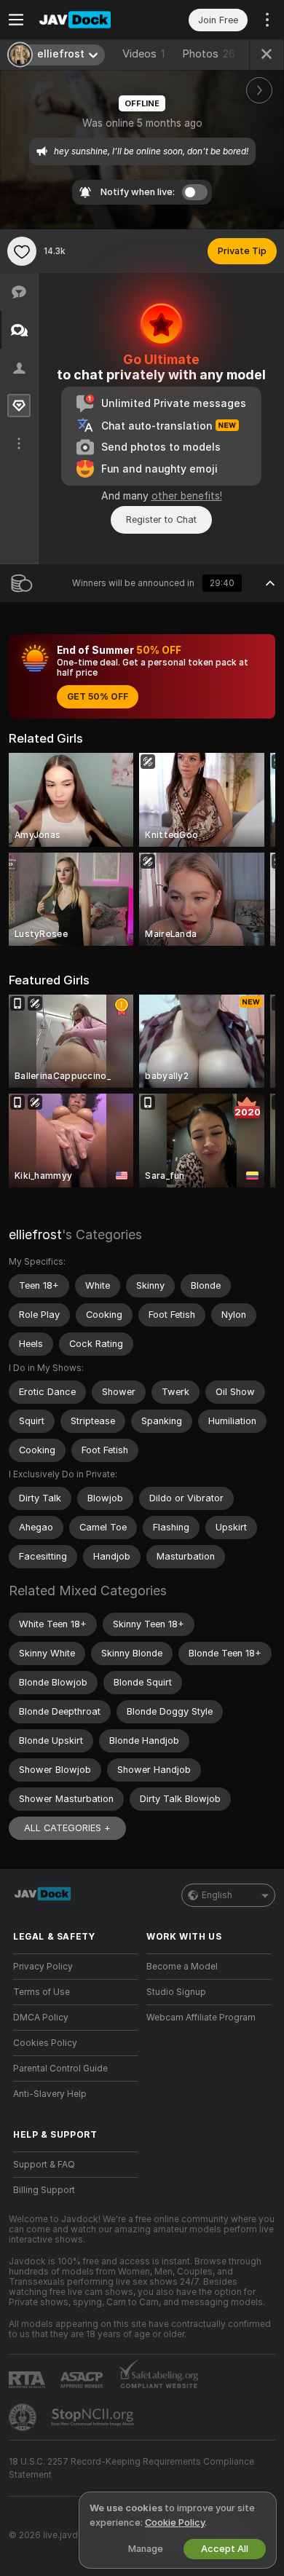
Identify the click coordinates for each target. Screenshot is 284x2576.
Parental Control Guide (60, 2069)
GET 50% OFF (98, 697)
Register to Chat (161, 519)
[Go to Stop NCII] (94, 2417)
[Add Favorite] (22, 251)
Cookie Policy (175, 2522)
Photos (209, 54)
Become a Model (182, 1967)
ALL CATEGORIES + (67, 1828)
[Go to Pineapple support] (24, 2417)
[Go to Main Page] (87, 20)
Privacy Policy (43, 1967)
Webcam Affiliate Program (201, 2018)
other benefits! (187, 496)
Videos (143, 54)
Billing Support (44, 2190)
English (217, 1895)
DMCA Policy (41, 2018)
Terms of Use (42, 1992)
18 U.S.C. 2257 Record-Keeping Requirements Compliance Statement (131, 2468)
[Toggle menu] (16, 20)
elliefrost (35, 1234)
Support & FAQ (44, 2165)
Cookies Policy (45, 2043)
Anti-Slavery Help (50, 2094)
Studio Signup (176, 1992)
